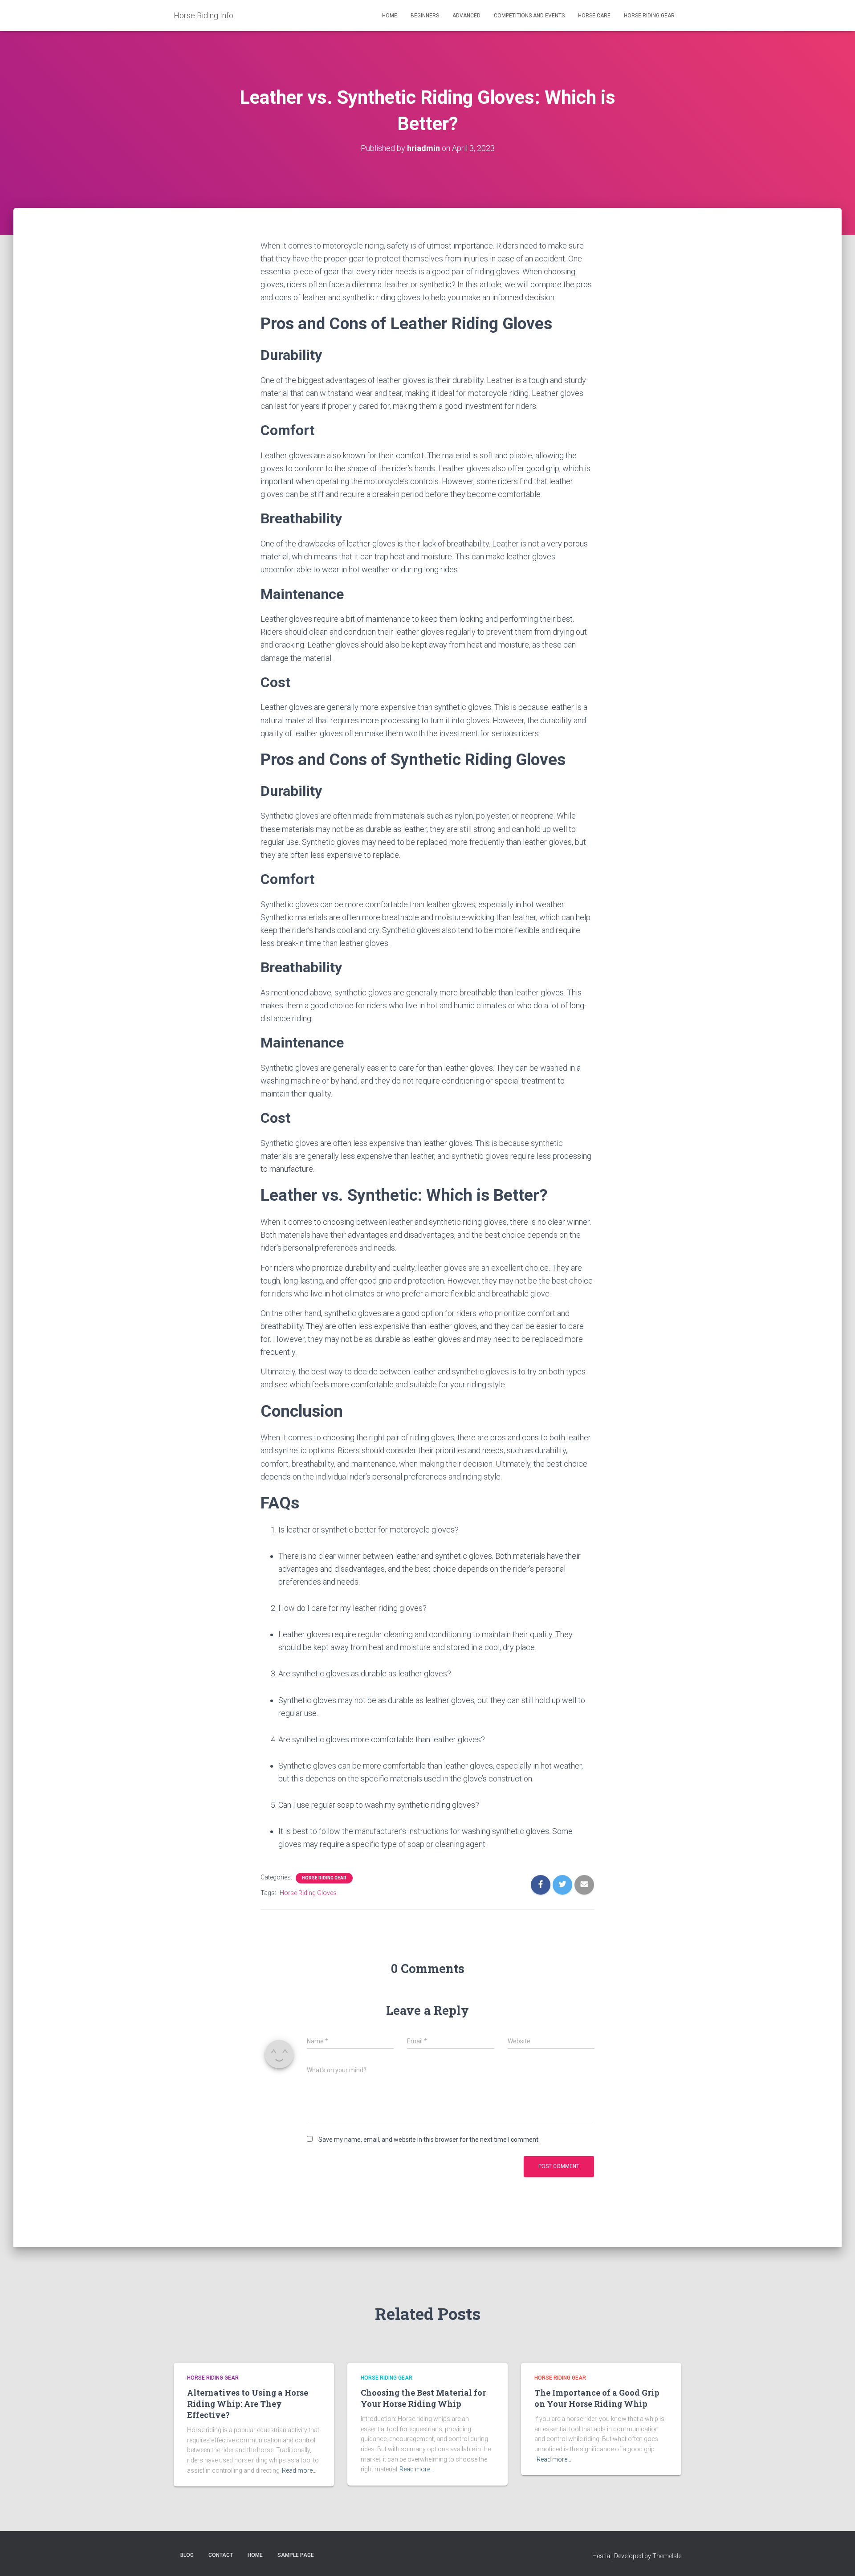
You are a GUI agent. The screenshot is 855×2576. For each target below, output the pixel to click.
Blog (187, 2555)
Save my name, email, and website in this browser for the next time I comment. (429, 2140)
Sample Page (296, 2555)
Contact (221, 2555)
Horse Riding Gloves (308, 1893)
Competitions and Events (529, 16)
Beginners (425, 16)
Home (390, 16)
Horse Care (594, 16)
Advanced (466, 16)
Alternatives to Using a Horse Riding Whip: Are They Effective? (248, 2404)
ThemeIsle (667, 2556)
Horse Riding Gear (649, 16)
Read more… (299, 2470)
